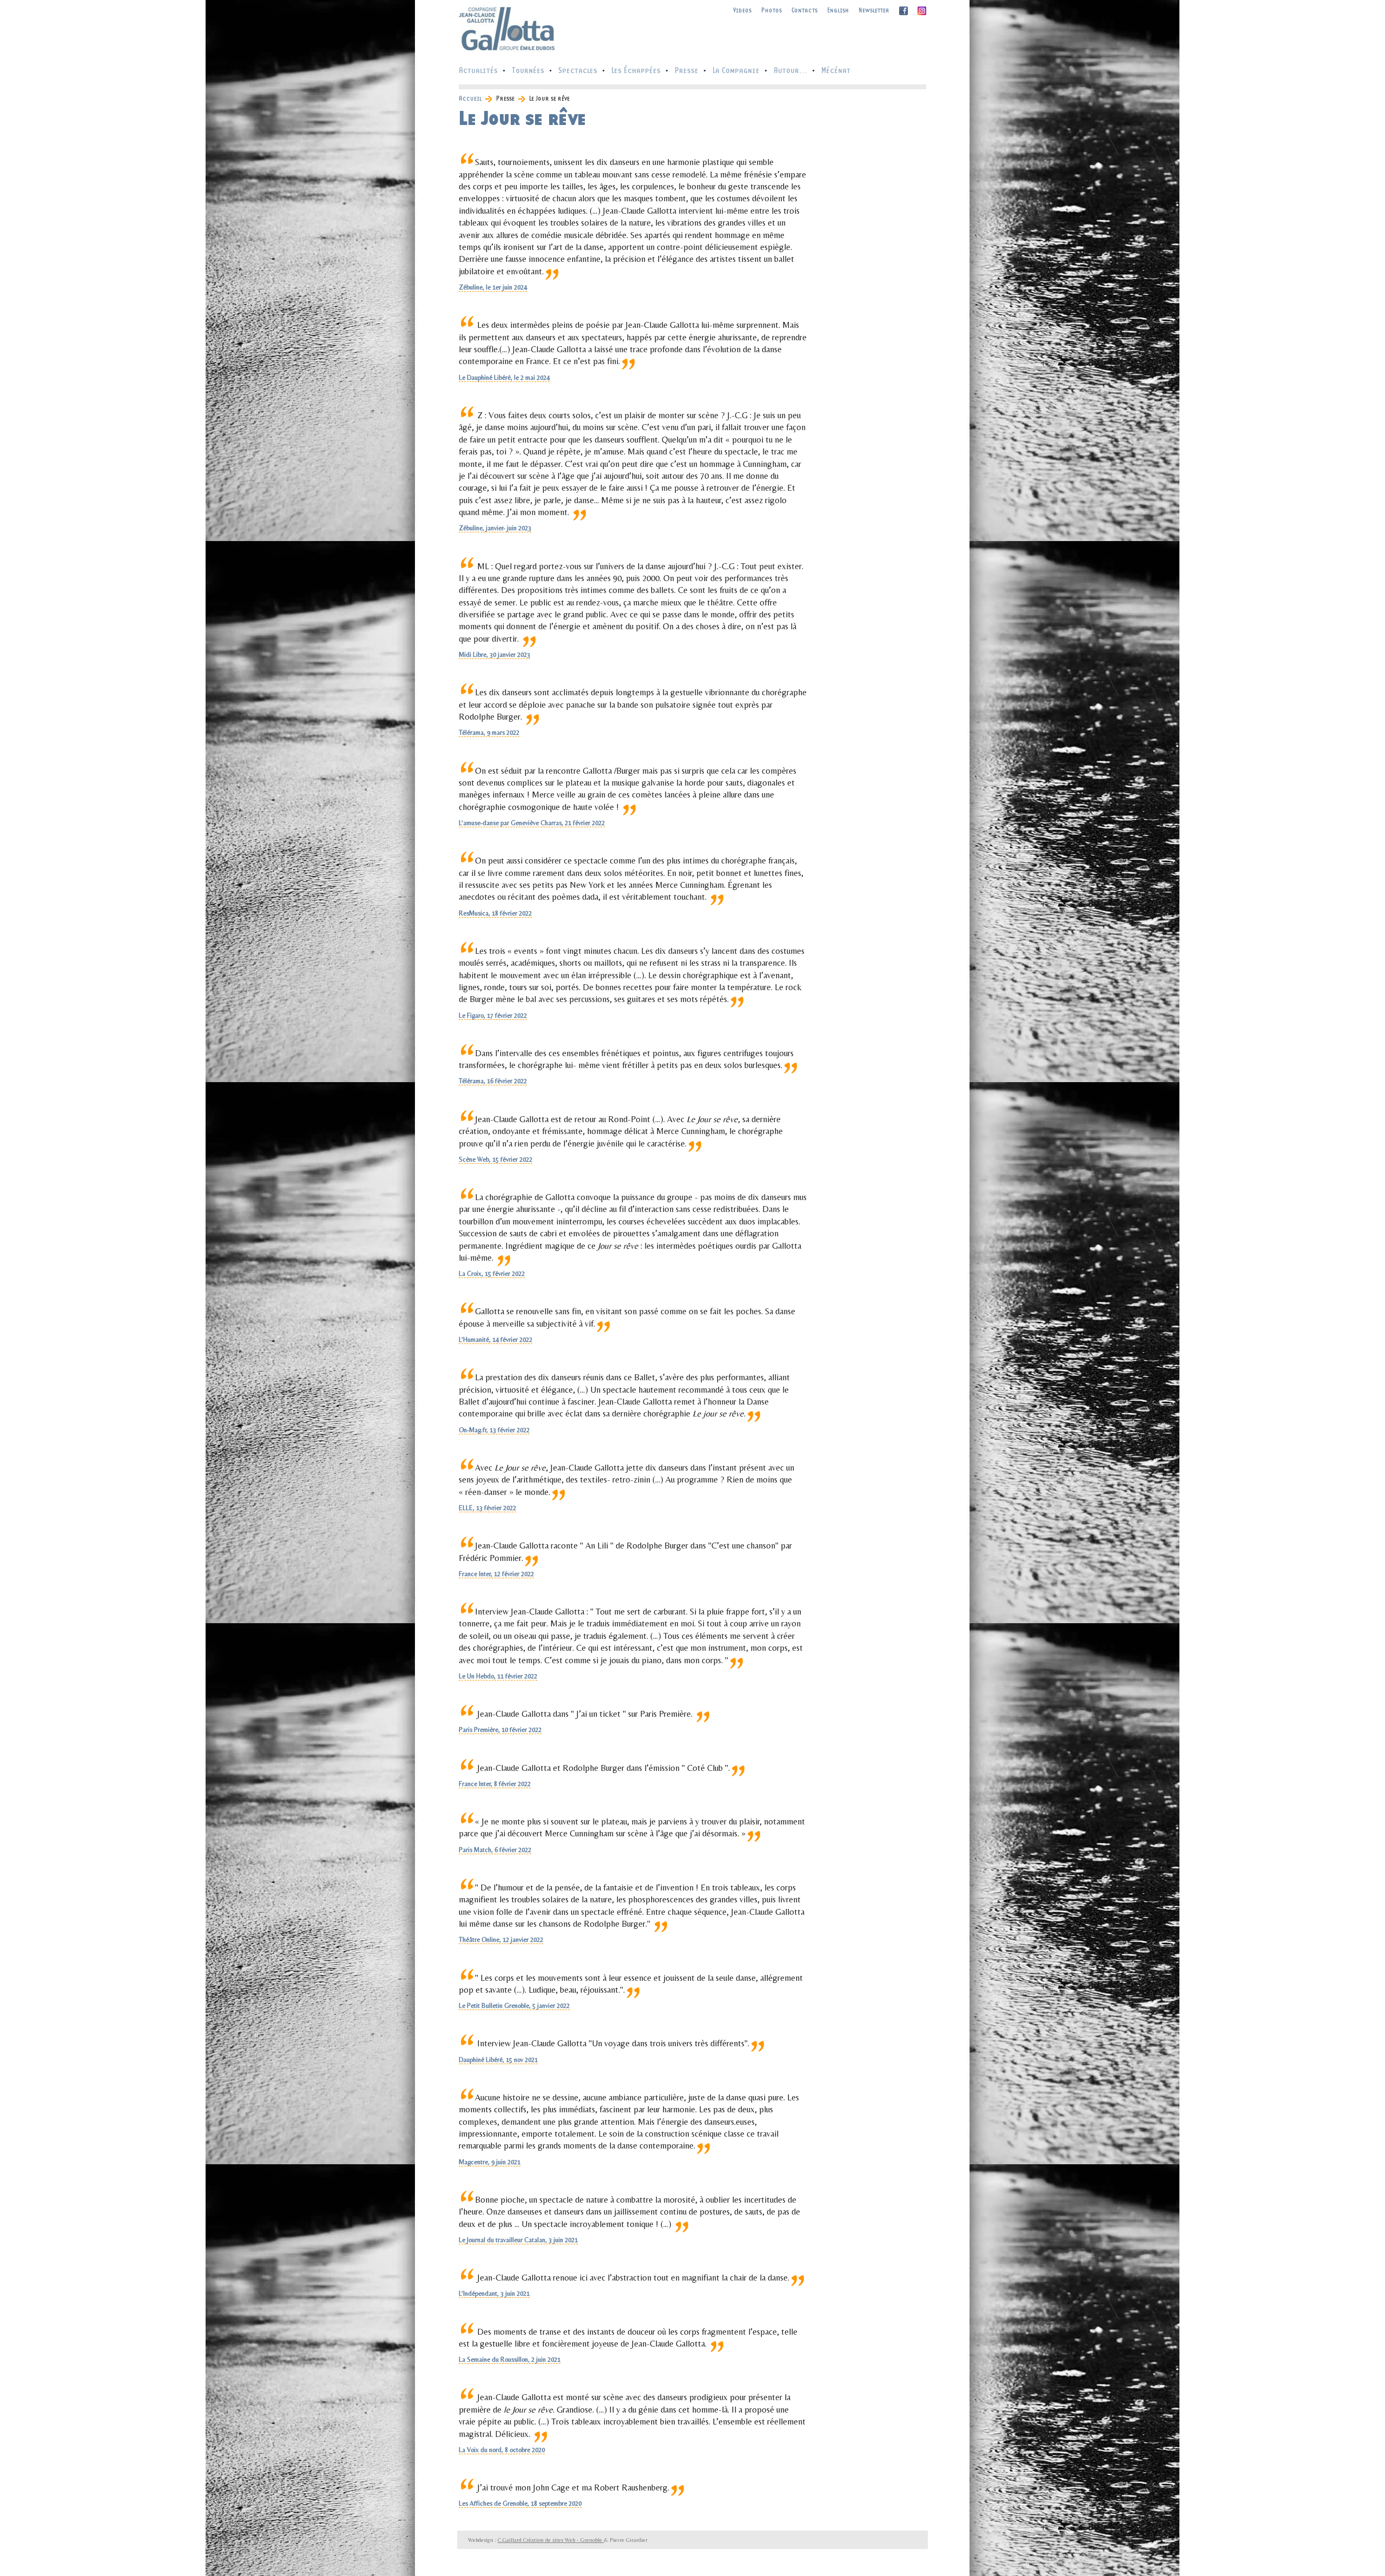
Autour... (790, 70)
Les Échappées (636, 70)
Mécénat (836, 70)
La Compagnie (736, 70)
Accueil (470, 98)
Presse (687, 70)
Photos (771, 10)
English (838, 10)
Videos (742, 10)
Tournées (528, 70)
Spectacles (578, 70)
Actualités (478, 70)
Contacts (804, 10)
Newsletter (874, 10)
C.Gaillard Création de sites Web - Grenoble (551, 2540)
